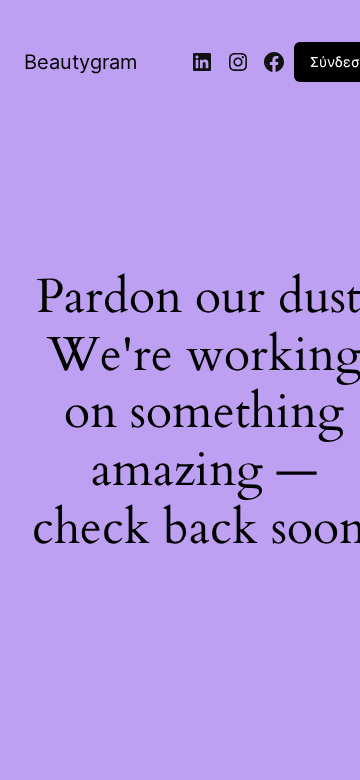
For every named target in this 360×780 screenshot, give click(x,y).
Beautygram (80, 62)
